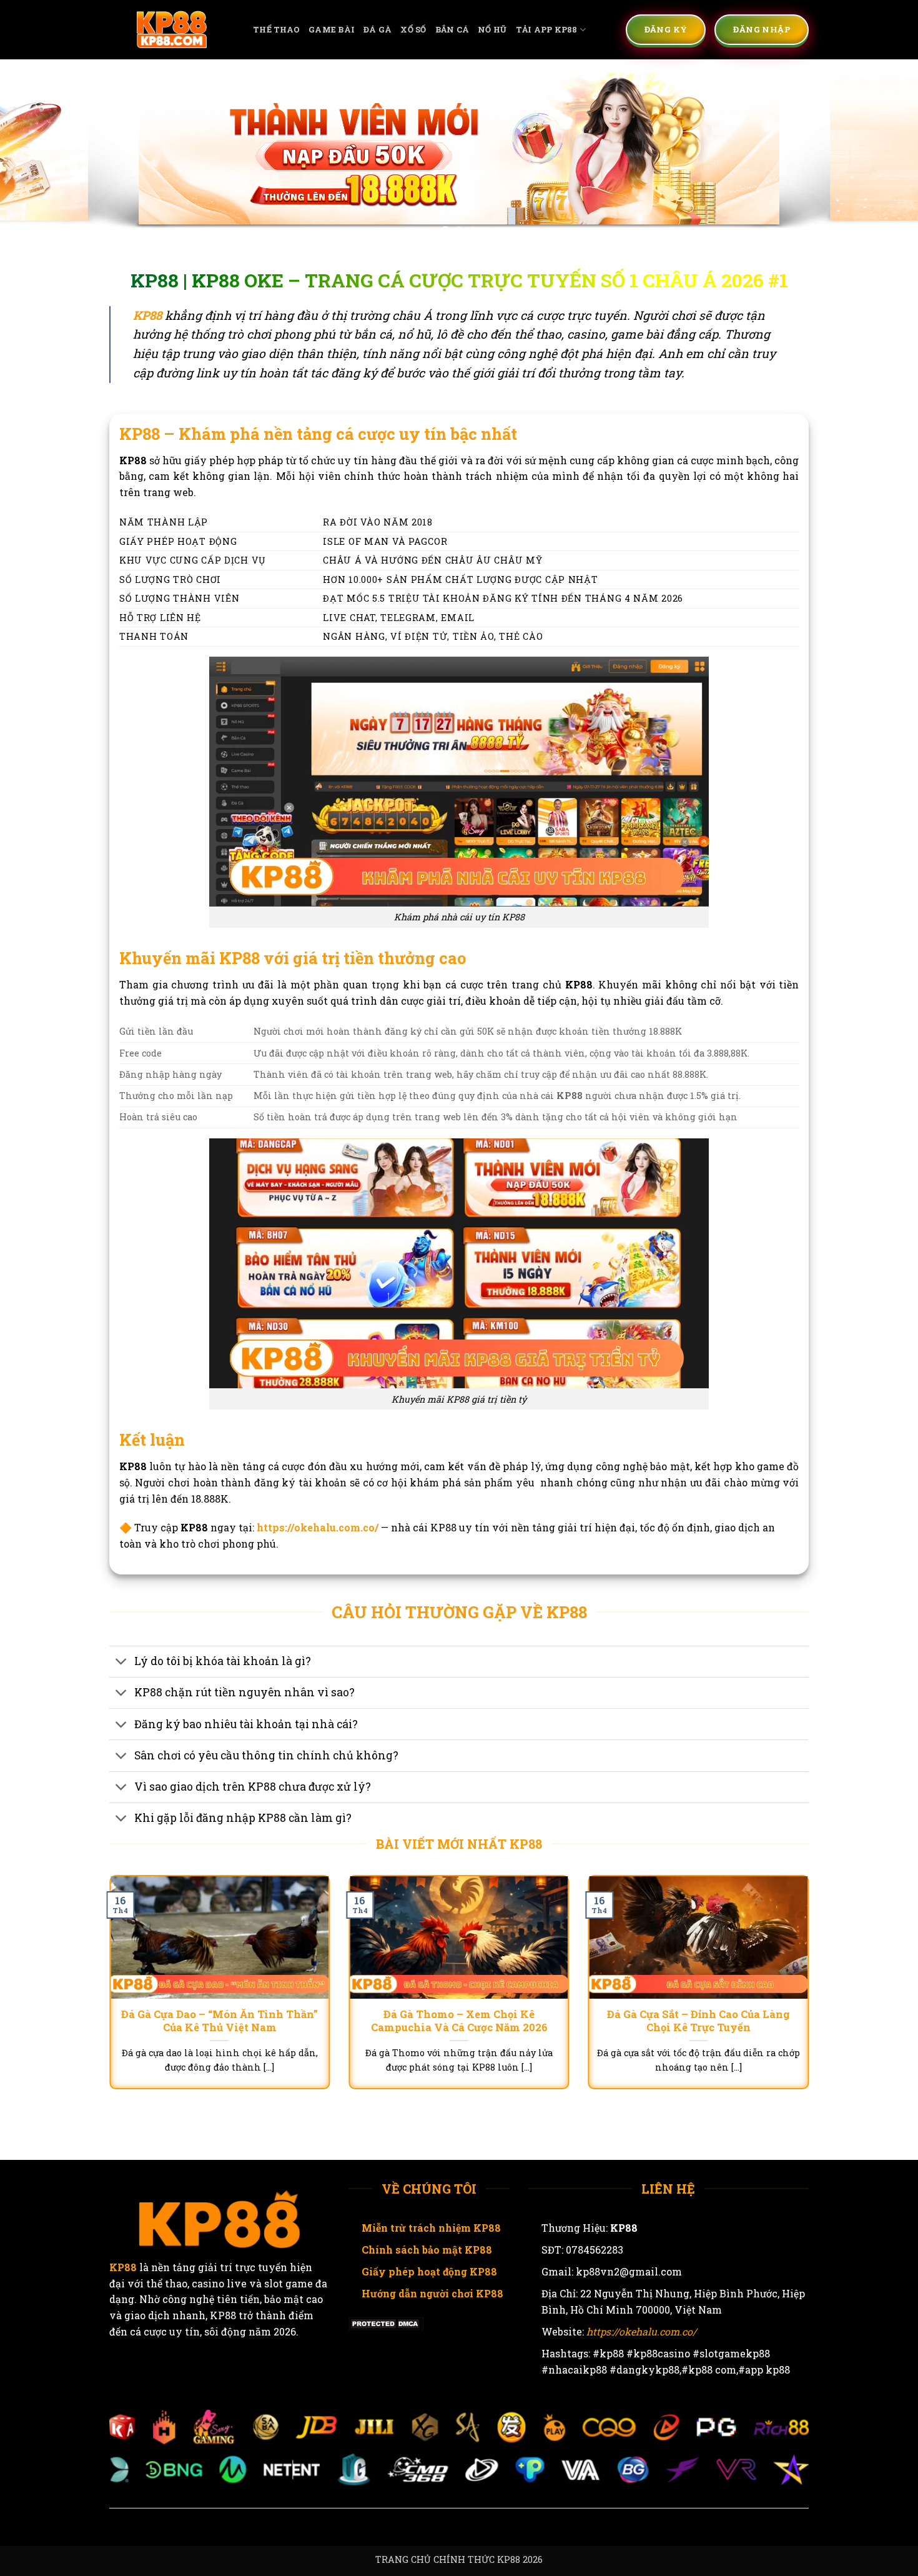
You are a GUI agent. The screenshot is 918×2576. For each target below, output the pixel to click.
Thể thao (276, 29)
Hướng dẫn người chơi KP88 (432, 2293)
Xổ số (413, 29)
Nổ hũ (492, 29)
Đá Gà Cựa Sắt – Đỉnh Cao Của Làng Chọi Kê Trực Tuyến (698, 2021)
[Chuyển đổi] (121, 1663)
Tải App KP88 (547, 29)
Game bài (332, 29)
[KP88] (172, 30)
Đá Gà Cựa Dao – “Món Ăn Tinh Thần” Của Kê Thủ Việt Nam (220, 2021)
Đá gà (378, 29)
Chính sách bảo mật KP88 (427, 2250)
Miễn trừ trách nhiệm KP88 (431, 2228)
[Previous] (34, 152)
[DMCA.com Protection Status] (386, 2323)
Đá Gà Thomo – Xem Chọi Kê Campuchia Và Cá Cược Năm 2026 (459, 2021)
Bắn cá (452, 29)
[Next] (884, 152)
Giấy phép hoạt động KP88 (429, 2271)
